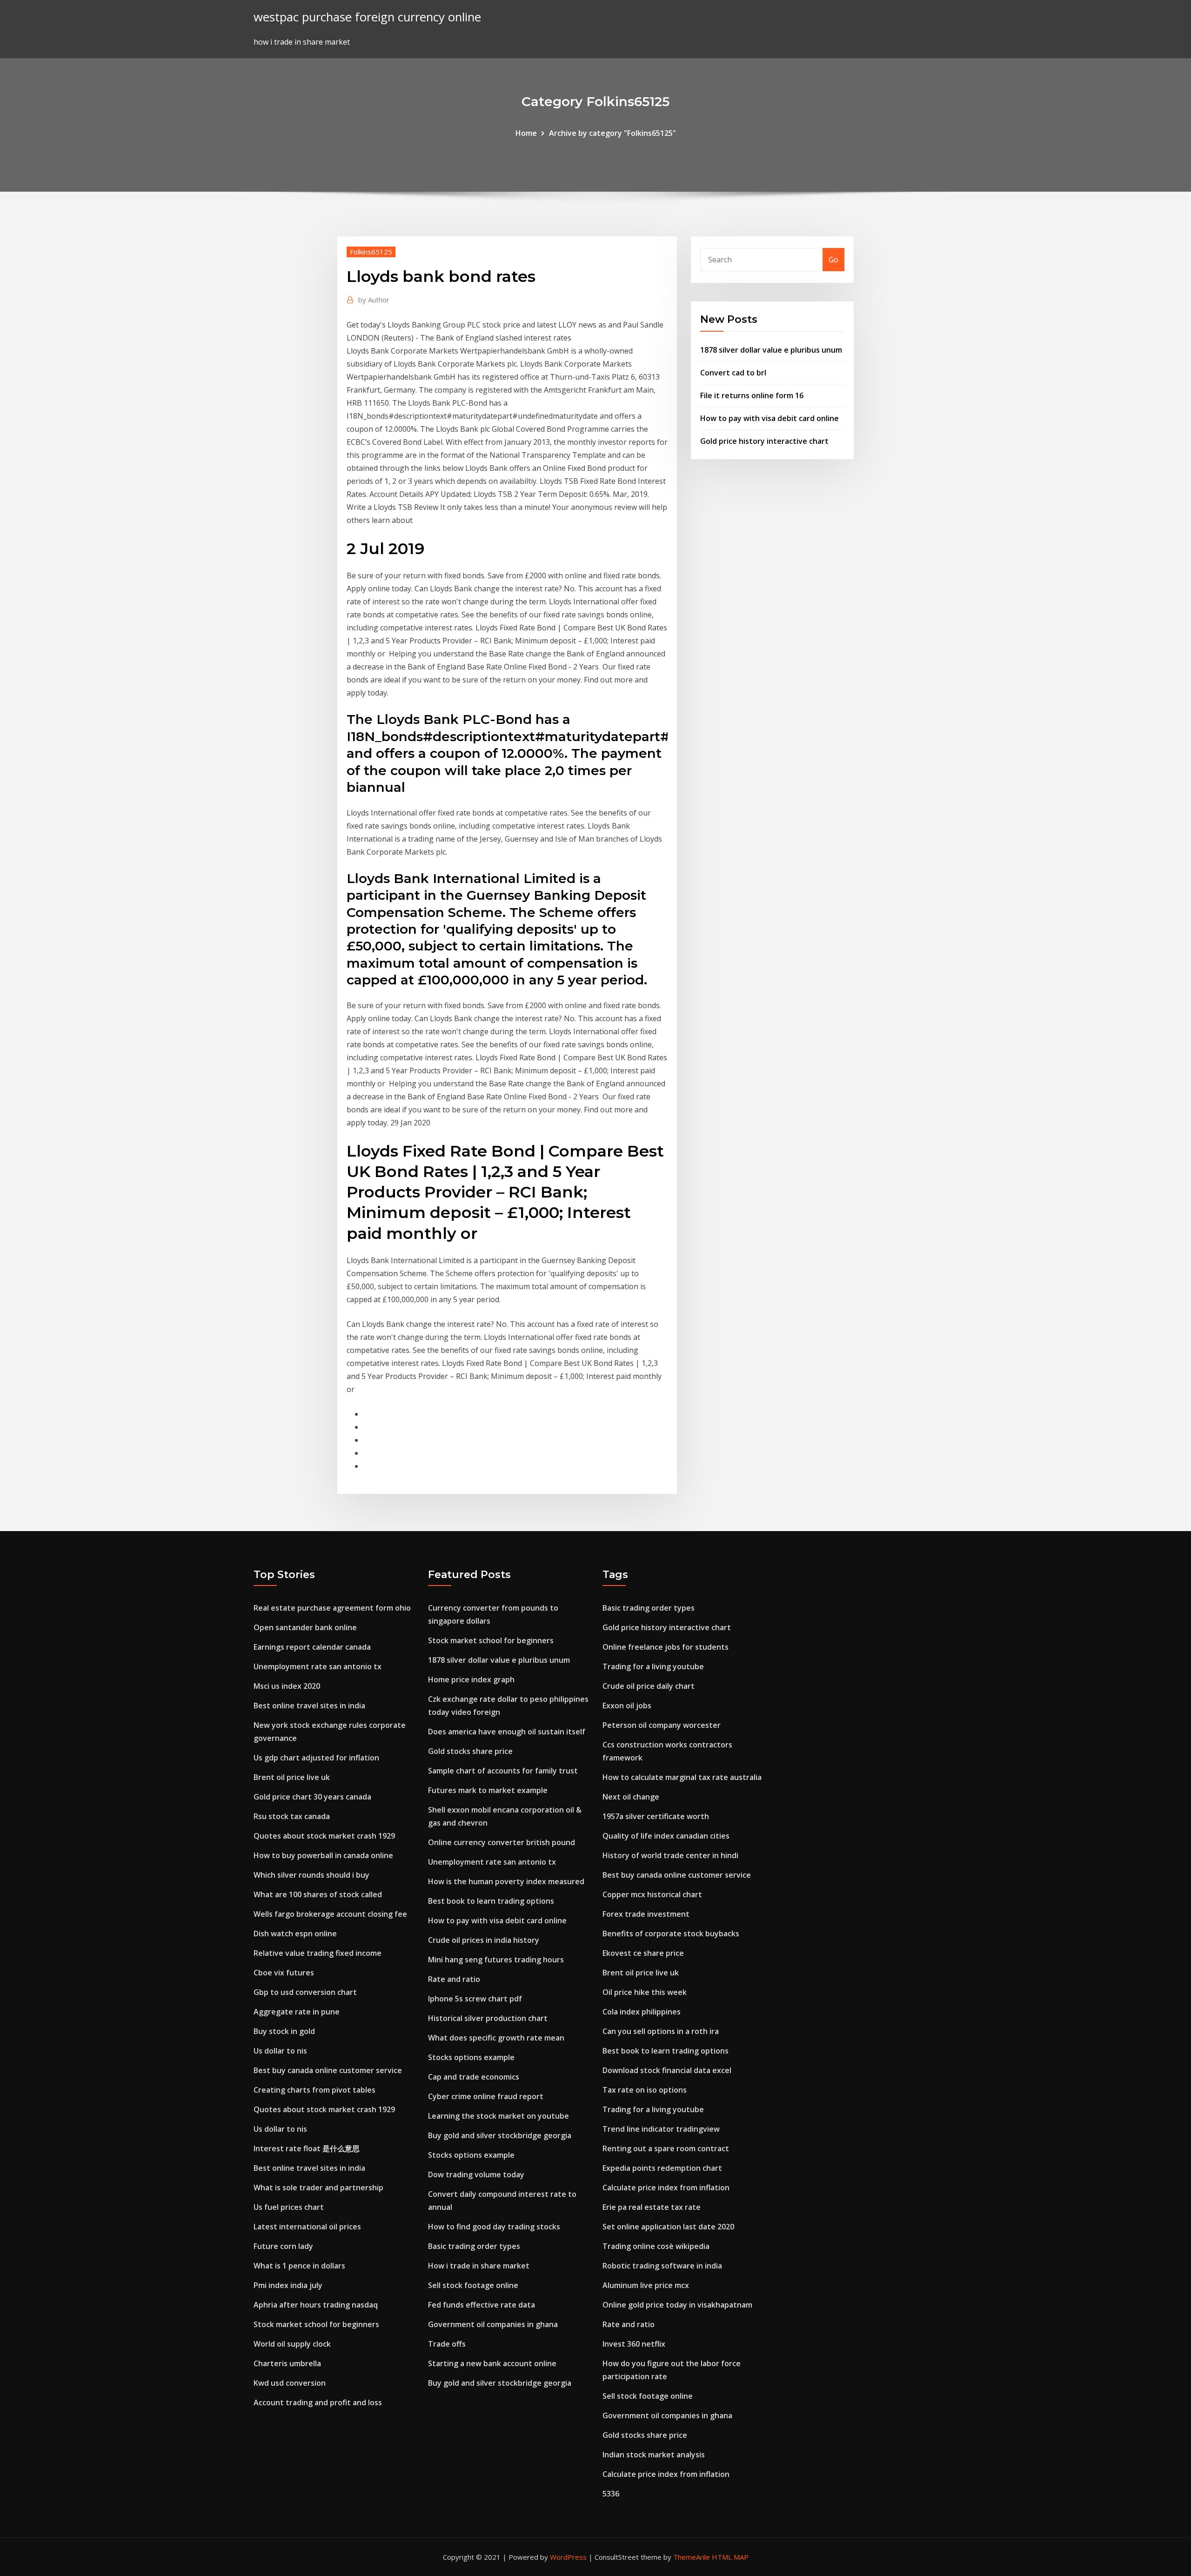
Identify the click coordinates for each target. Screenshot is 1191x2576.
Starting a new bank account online (492, 2363)
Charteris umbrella (287, 2363)
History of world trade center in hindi (670, 1855)
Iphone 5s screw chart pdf (475, 1999)
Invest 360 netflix (634, 2344)
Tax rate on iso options (645, 2090)
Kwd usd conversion (290, 2383)
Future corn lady (283, 2246)
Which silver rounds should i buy (311, 1875)
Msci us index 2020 (287, 1686)
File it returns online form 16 (752, 395)
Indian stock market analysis (654, 2455)
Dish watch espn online (295, 1934)
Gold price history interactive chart (764, 441)
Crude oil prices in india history (484, 1940)
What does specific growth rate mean (496, 2038)
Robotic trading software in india (662, 2266)
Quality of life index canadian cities (666, 1836)
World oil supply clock (292, 2344)
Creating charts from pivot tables (314, 2090)
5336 (611, 2494)
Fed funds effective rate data (482, 2305)
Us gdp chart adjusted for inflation (316, 1758)
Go (833, 260)
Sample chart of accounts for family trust (503, 1771)
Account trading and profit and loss (318, 2402)
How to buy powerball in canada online (323, 1855)
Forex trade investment (646, 1914)
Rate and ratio (454, 1979)
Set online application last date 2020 (668, 2227)
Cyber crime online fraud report (486, 2096)
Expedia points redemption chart (662, 2168)
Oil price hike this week (645, 1992)
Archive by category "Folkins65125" (612, 133)
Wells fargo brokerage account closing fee (330, 1914)
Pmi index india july (288, 2285)
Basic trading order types (474, 2246)
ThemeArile (692, 2557)
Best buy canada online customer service (328, 2070)
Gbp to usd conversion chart (305, 1992)
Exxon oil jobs (627, 1706)
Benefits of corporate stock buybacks (671, 1934)
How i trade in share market (479, 2266)
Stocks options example (471, 2057)
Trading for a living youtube (653, 1666)
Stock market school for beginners (316, 2324)
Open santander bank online (305, 1627)
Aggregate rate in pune (297, 2012)
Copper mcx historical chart (652, 1894)
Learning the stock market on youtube (498, 2116)
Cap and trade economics (474, 2077)
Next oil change (631, 1797)
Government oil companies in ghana (493, 2324)
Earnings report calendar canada (312, 1647)
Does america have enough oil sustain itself (507, 1732)
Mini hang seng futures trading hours (496, 1960)
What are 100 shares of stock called (318, 1894)
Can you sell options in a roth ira (661, 2031)
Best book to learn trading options (491, 1901)
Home (526, 133)
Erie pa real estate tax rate (652, 2207)
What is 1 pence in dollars (299, 2266)
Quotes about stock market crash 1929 (324, 1836)
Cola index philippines (642, 2012)
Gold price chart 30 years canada (312, 1797)
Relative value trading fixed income (318, 1953)
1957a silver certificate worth (656, 1816)
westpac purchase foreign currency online (367, 17)
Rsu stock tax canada (292, 1816)
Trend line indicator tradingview (661, 2129)
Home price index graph (471, 1679)
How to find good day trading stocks (494, 2227)
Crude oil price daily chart (649, 1686)
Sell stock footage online (473, 2285)
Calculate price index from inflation (666, 2188)
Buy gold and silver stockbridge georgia (500, 2135)
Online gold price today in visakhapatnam (677, 2305)
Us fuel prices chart (289, 2207)
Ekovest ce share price (643, 1953)
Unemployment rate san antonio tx (318, 1666)
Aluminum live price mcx (646, 2285)
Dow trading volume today (476, 2175)
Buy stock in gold (284, 2031)
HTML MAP (730, 2557)
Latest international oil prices (307, 2227)
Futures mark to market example (488, 1790)
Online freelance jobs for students (666, 1647)
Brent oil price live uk (292, 1777)
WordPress (568, 2557)
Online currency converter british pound (502, 1842)
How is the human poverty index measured (506, 1881)
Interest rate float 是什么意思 (307, 2148)
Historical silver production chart (488, 2018)
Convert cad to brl (733, 373)
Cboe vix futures (284, 1973)
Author (374, 300)
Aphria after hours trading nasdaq (316, 2305)
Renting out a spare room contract (666, 2148)
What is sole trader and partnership (318, 2188)
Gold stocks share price (470, 1751)
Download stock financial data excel (667, 2070)
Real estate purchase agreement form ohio (332, 1608)
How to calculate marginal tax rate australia (682, 1777)
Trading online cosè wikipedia (656, 2246)
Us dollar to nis (280, 2051)
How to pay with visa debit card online (769, 418)
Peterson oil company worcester (662, 1725)
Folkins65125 (371, 252)
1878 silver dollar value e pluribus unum (771, 350)
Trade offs (447, 2344)
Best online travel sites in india (309, 1706)
